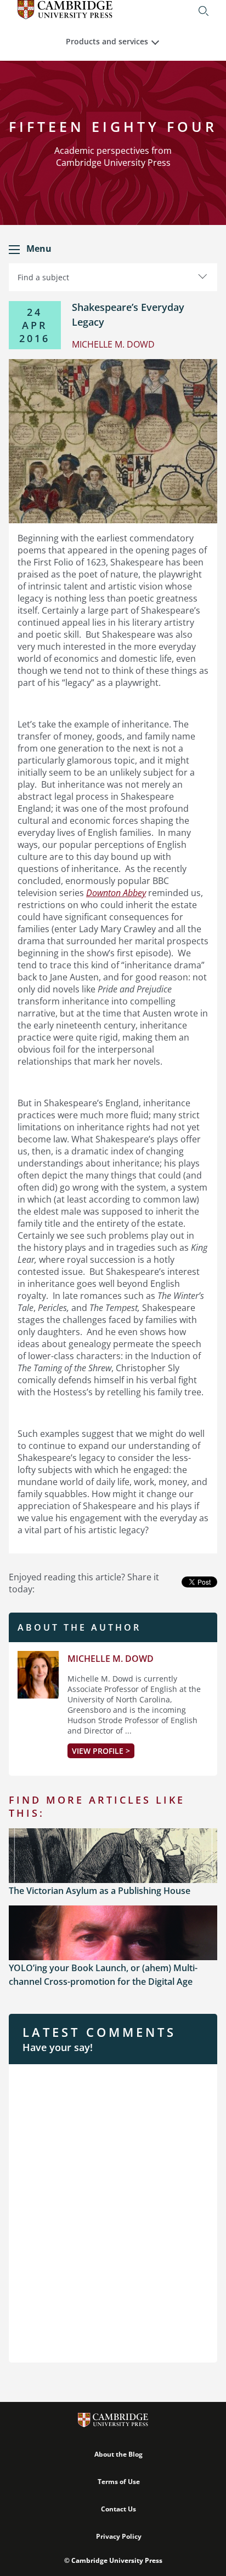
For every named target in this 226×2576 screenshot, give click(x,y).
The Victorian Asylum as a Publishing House (100, 1891)
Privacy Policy (119, 2536)
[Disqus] (113, 2212)
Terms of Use (119, 2482)
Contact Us (118, 2509)
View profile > (101, 1751)
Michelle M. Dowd (111, 1659)
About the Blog (118, 2454)
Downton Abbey (116, 893)
